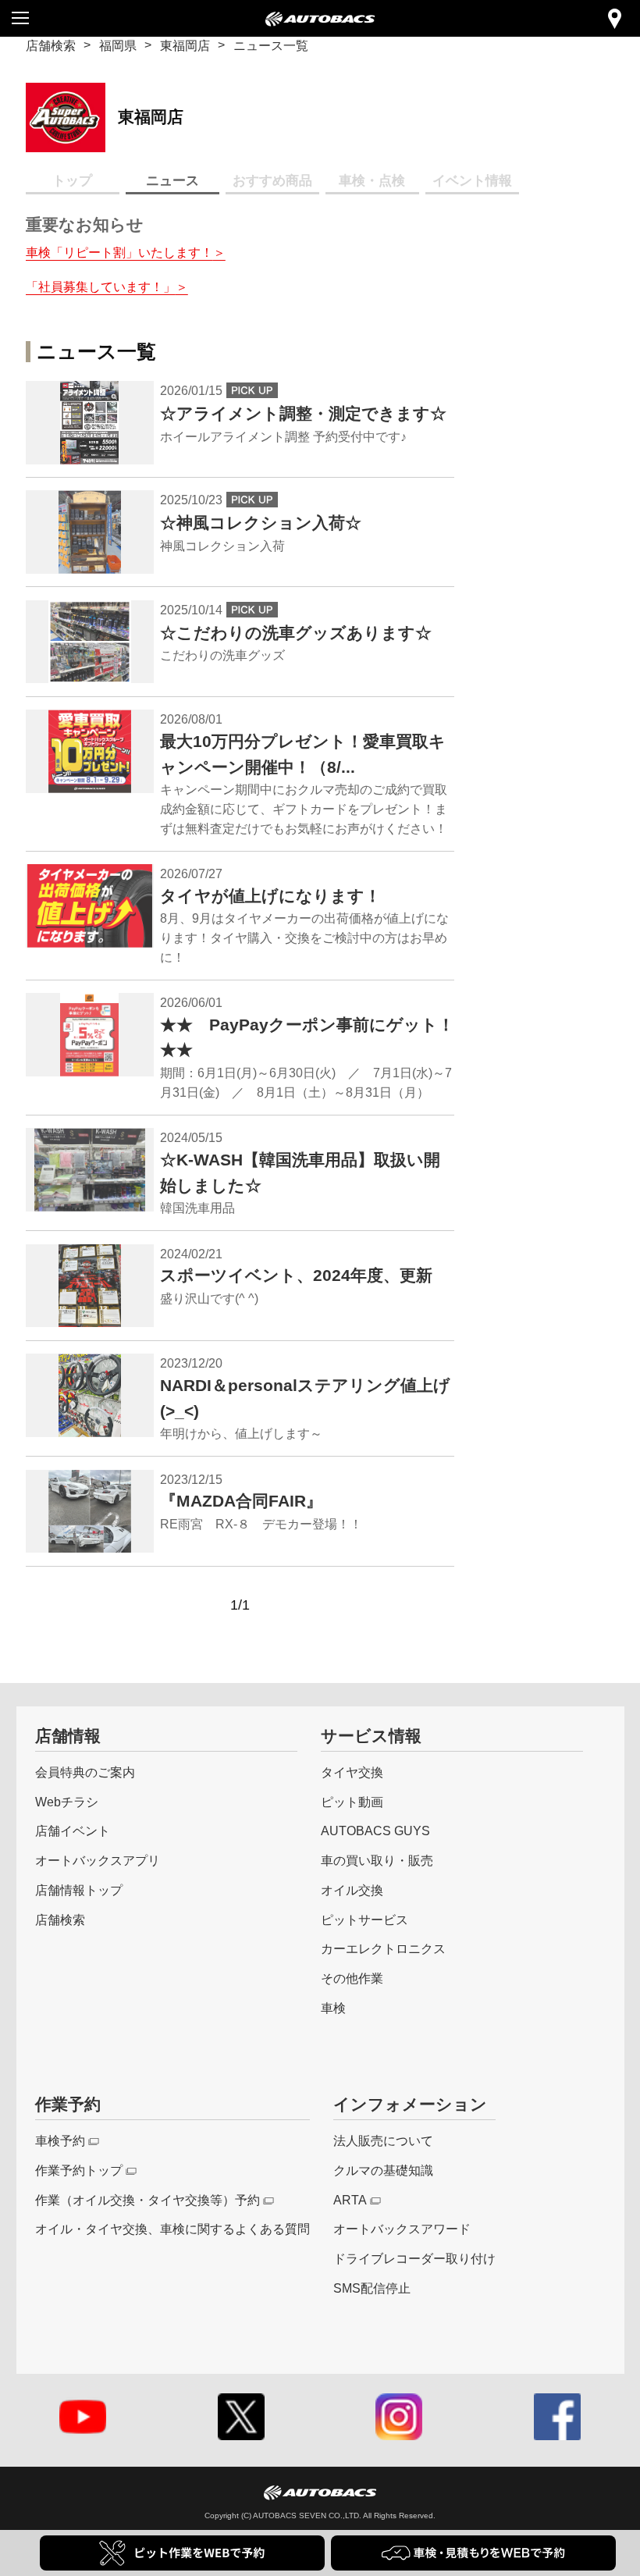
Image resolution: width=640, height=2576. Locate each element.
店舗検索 (51, 45)
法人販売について (383, 2140)
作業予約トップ (79, 2170)
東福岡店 (185, 45)
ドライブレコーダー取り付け (414, 2258)
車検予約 (60, 2140)
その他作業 (352, 1978)
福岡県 (118, 45)
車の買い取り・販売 (377, 1860)
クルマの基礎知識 (383, 2170)
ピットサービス (364, 1920)
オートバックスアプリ (98, 1860)
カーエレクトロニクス (383, 1948)
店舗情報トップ (79, 1890)
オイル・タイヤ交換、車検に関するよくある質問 (172, 2229)
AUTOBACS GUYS (375, 1831)
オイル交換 (352, 1890)
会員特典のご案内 (85, 1772)
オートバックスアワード (402, 2229)
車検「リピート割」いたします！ (119, 252)
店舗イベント (73, 1831)
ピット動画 (352, 1802)
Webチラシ (67, 1802)
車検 (333, 2008)
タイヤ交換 (352, 1772)
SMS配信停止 (372, 2288)
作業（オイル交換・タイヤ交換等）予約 (148, 2200)
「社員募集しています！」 (101, 286)
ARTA (350, 2200)
